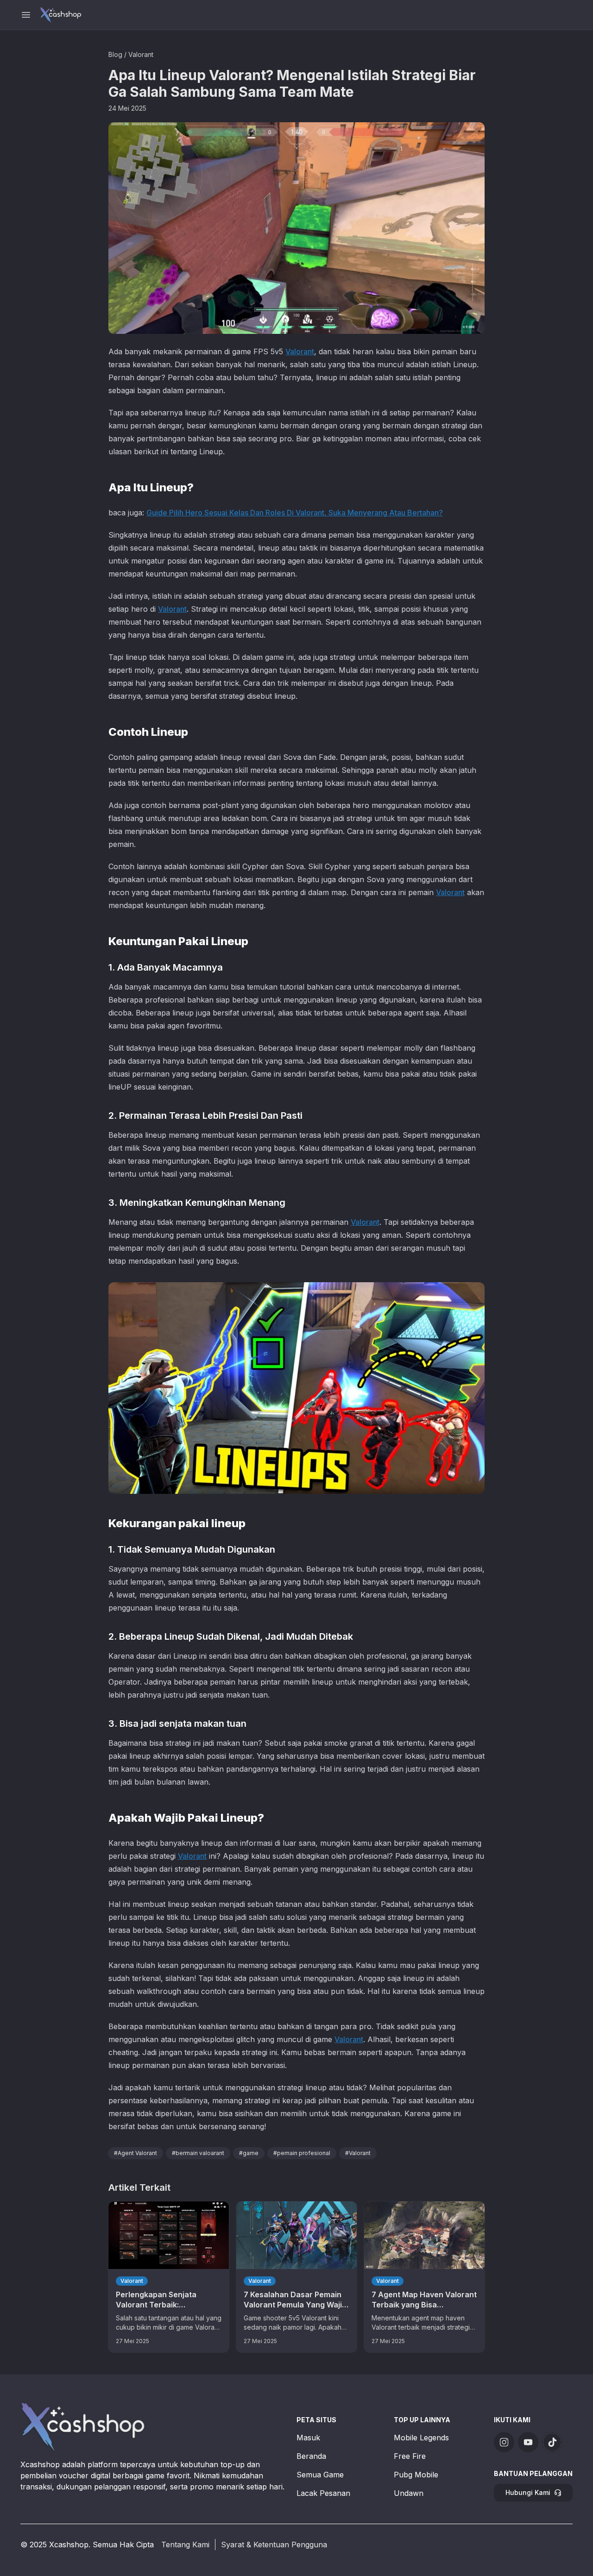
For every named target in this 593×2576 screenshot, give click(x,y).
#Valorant (358, 2153)
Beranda (311, 2456)
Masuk (308, 2438)
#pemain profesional (302, 2153)
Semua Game (320, 2475)
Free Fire (410, 2456)
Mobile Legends (421, 2438)
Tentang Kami (185, 2545)
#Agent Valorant (136, 2153)
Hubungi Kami (528, 2492)
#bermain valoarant (198, 2153)
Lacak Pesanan (323, 2493)
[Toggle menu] (26, 15)
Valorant (141, 54)
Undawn (409, 2493)
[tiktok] (552, 2442)
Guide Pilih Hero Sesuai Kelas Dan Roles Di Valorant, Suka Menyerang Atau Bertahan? (295, 513)
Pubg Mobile (416, 2475)
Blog (115, 54)
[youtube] (528, 2442)
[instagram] (504, 2442)
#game (249, 2153)
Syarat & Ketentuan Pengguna (274, 2545)
